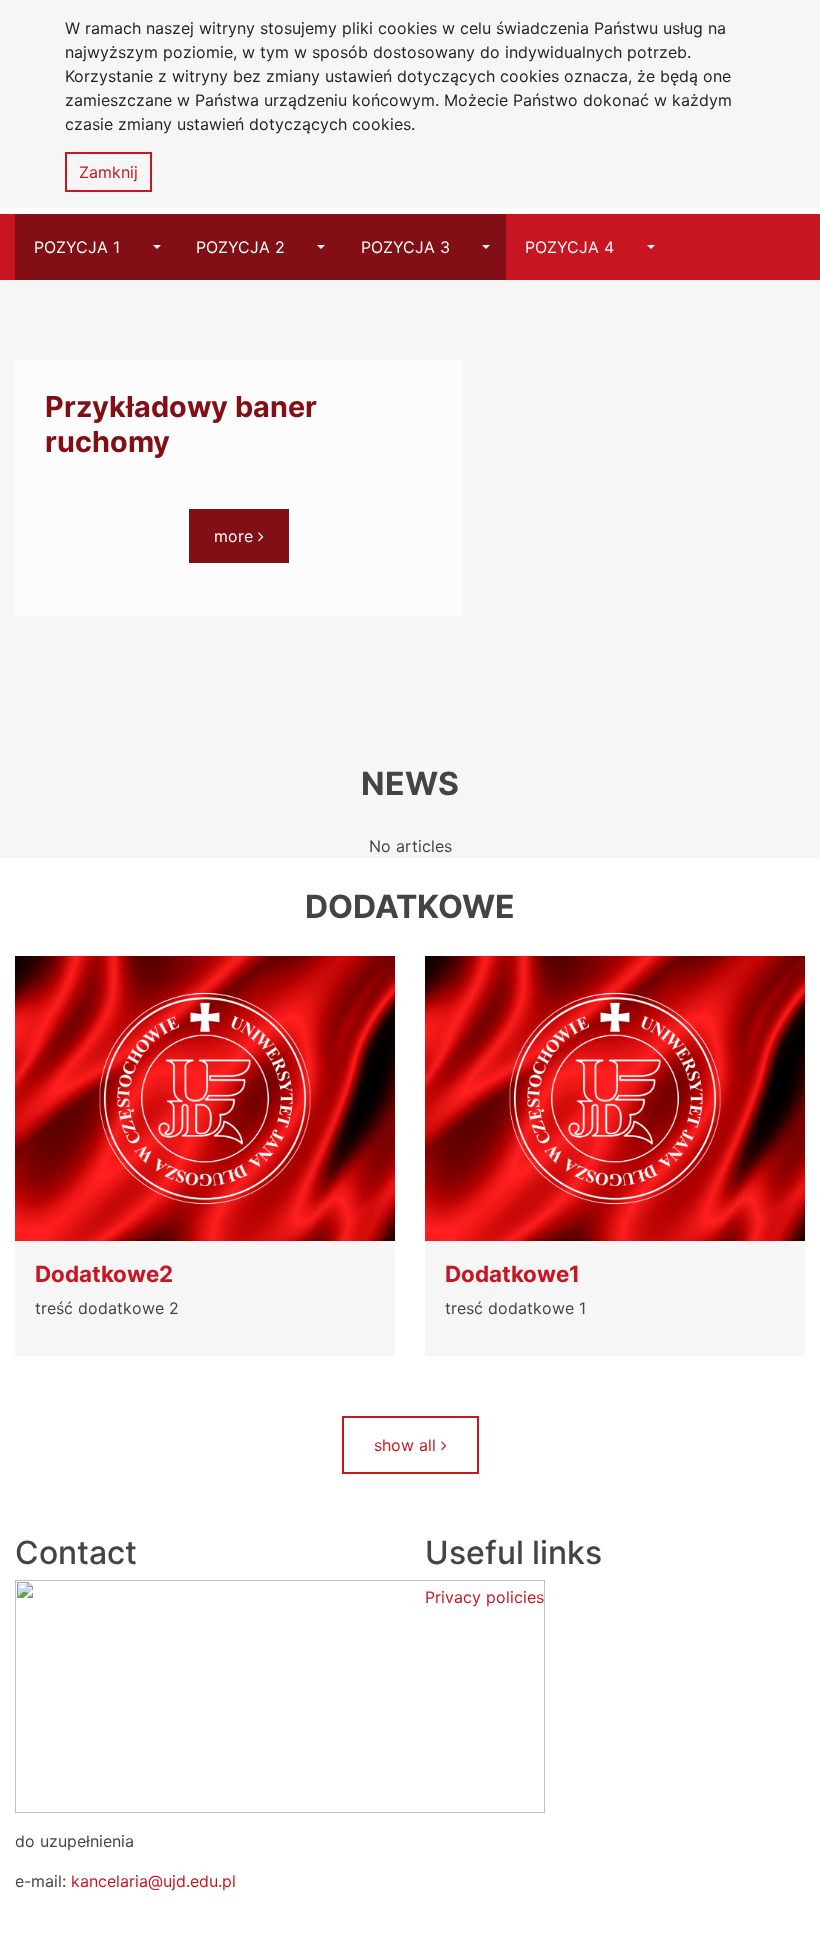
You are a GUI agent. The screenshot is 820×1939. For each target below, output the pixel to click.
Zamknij (108, 172)
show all (407, 1445)
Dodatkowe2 (104, 1274)
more (252, 535)
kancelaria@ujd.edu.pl (153, 1881)
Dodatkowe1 (512, 1274)
